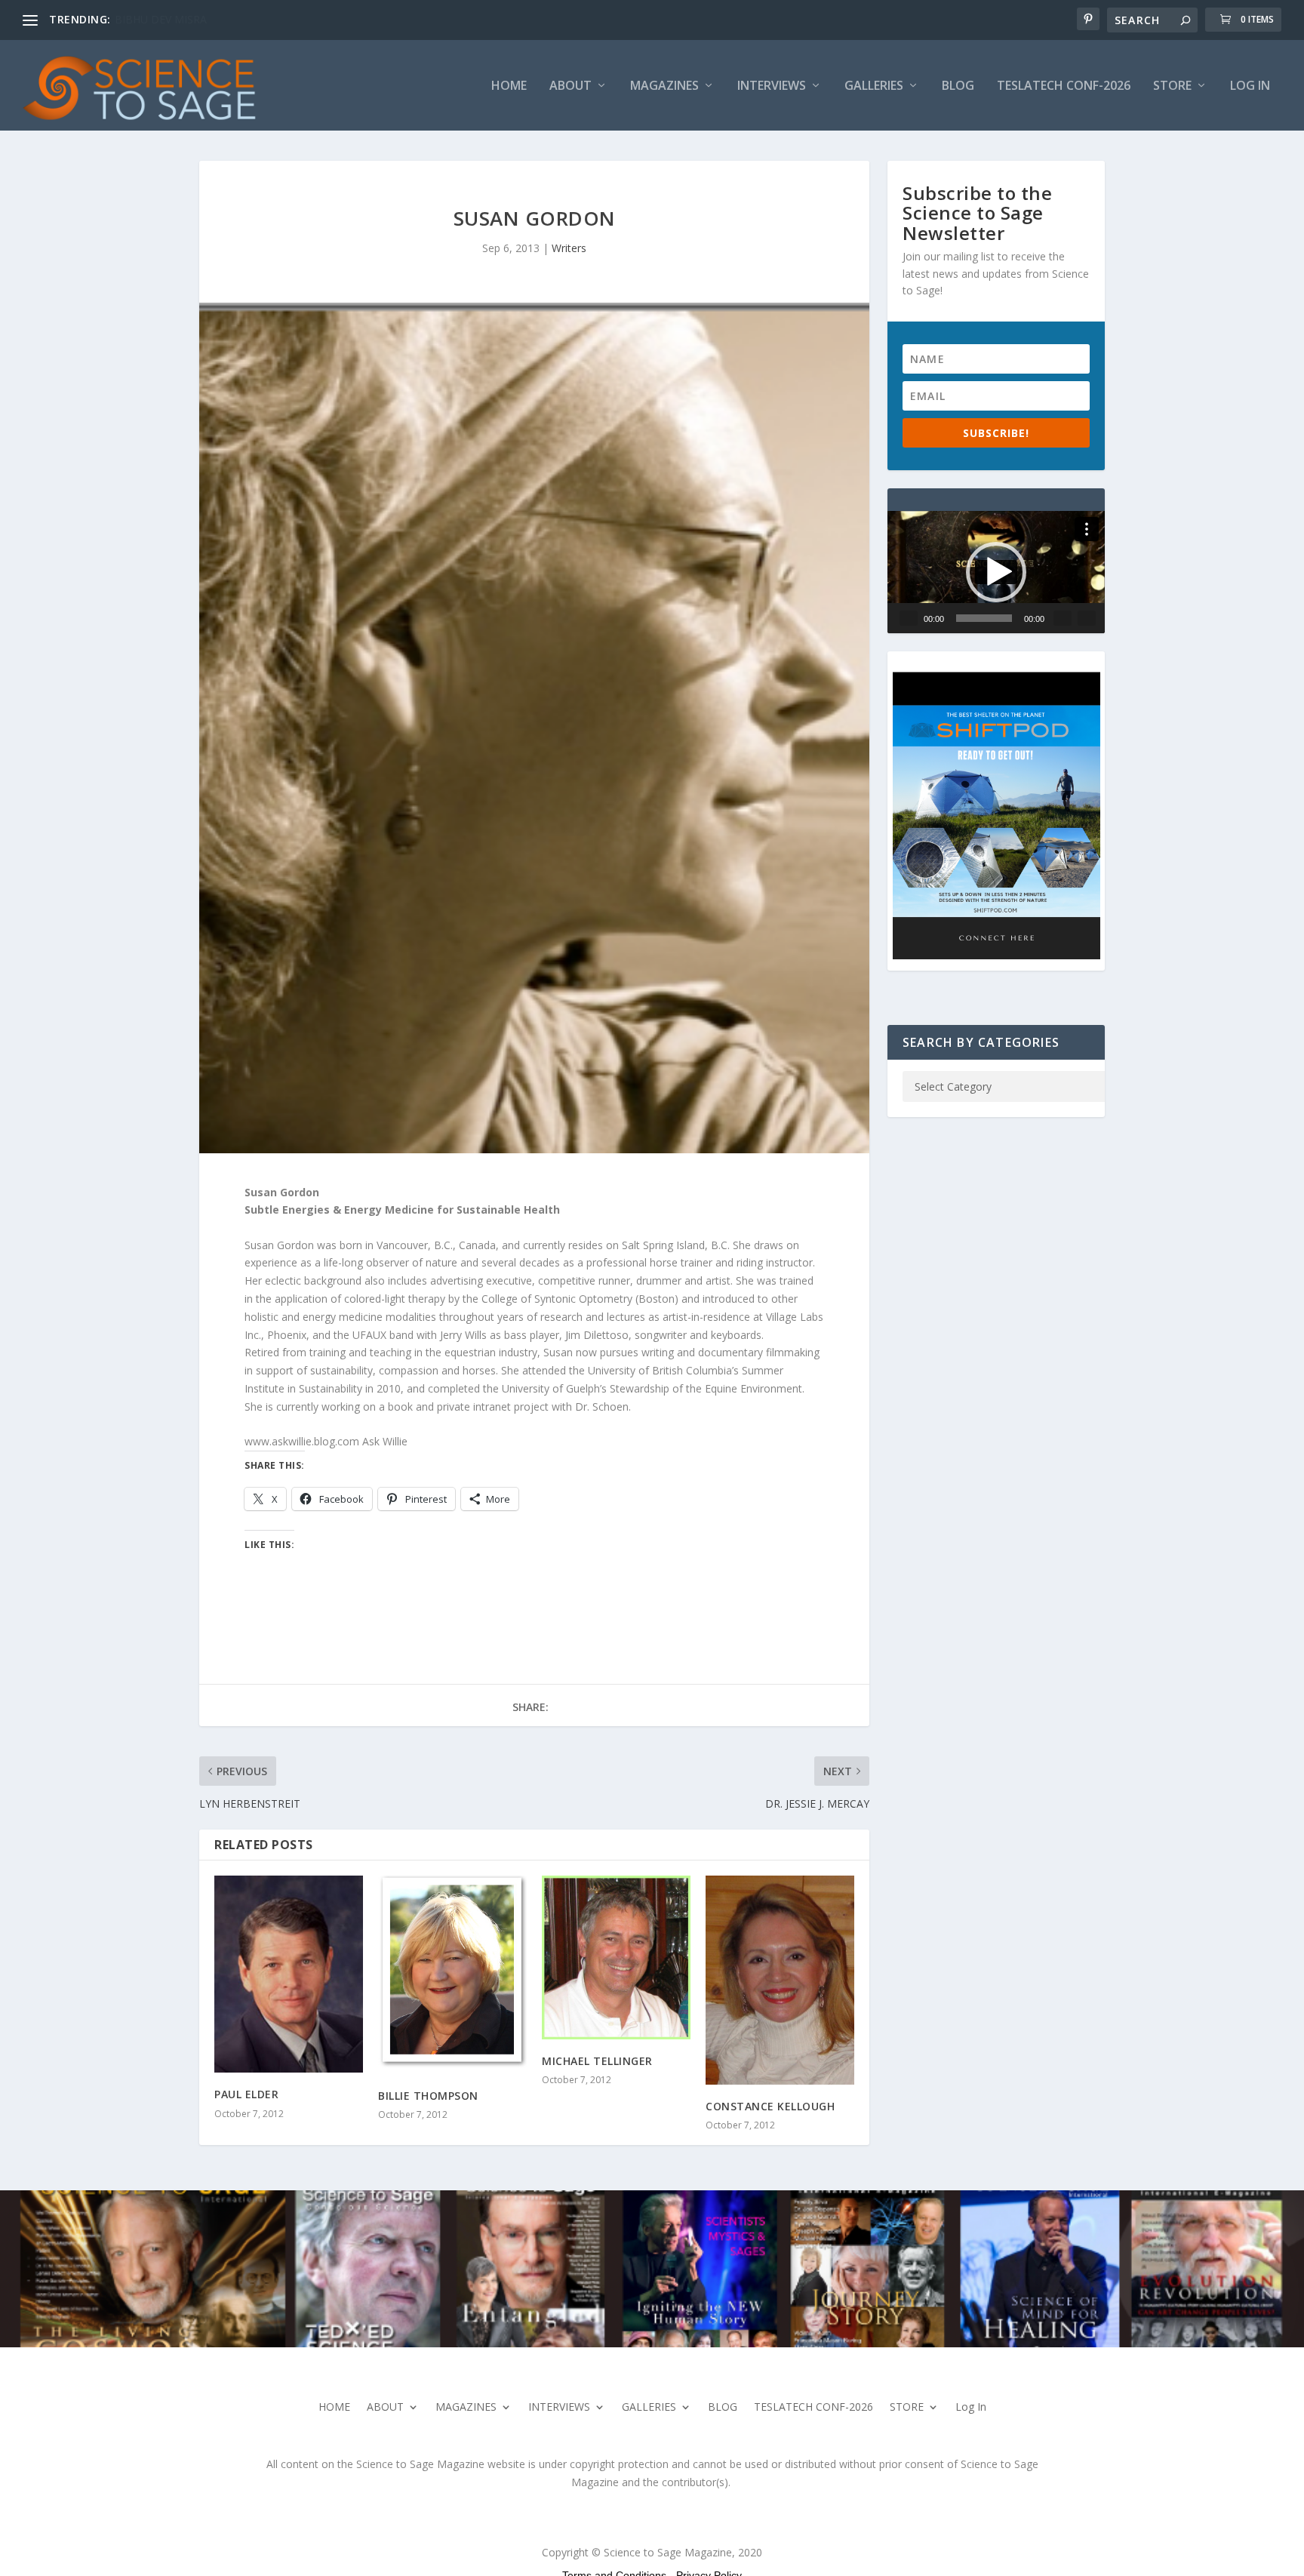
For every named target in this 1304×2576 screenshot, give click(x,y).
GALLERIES (874, 86)
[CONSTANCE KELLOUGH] (780, 1980)
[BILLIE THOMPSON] (452, 1975)
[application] (996, 572)
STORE (1172, 86)
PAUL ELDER (246, 2094)
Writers (569, 248)
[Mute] (1063, 618)
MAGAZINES (664, 86)
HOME (509, 86)
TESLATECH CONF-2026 (1064, 86)
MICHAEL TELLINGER (597, 2061)
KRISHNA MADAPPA (165, 19)
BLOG (958, 86)
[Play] (909, 618)
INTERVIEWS (772, 86)
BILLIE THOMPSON (428, 2096)
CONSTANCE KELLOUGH (770, 2106)
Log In (1250, 86)
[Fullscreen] (1087, 618)
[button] (996, 572)
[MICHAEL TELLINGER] (616, 1957)
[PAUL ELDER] (289, 1974)
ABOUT (570, 86)
